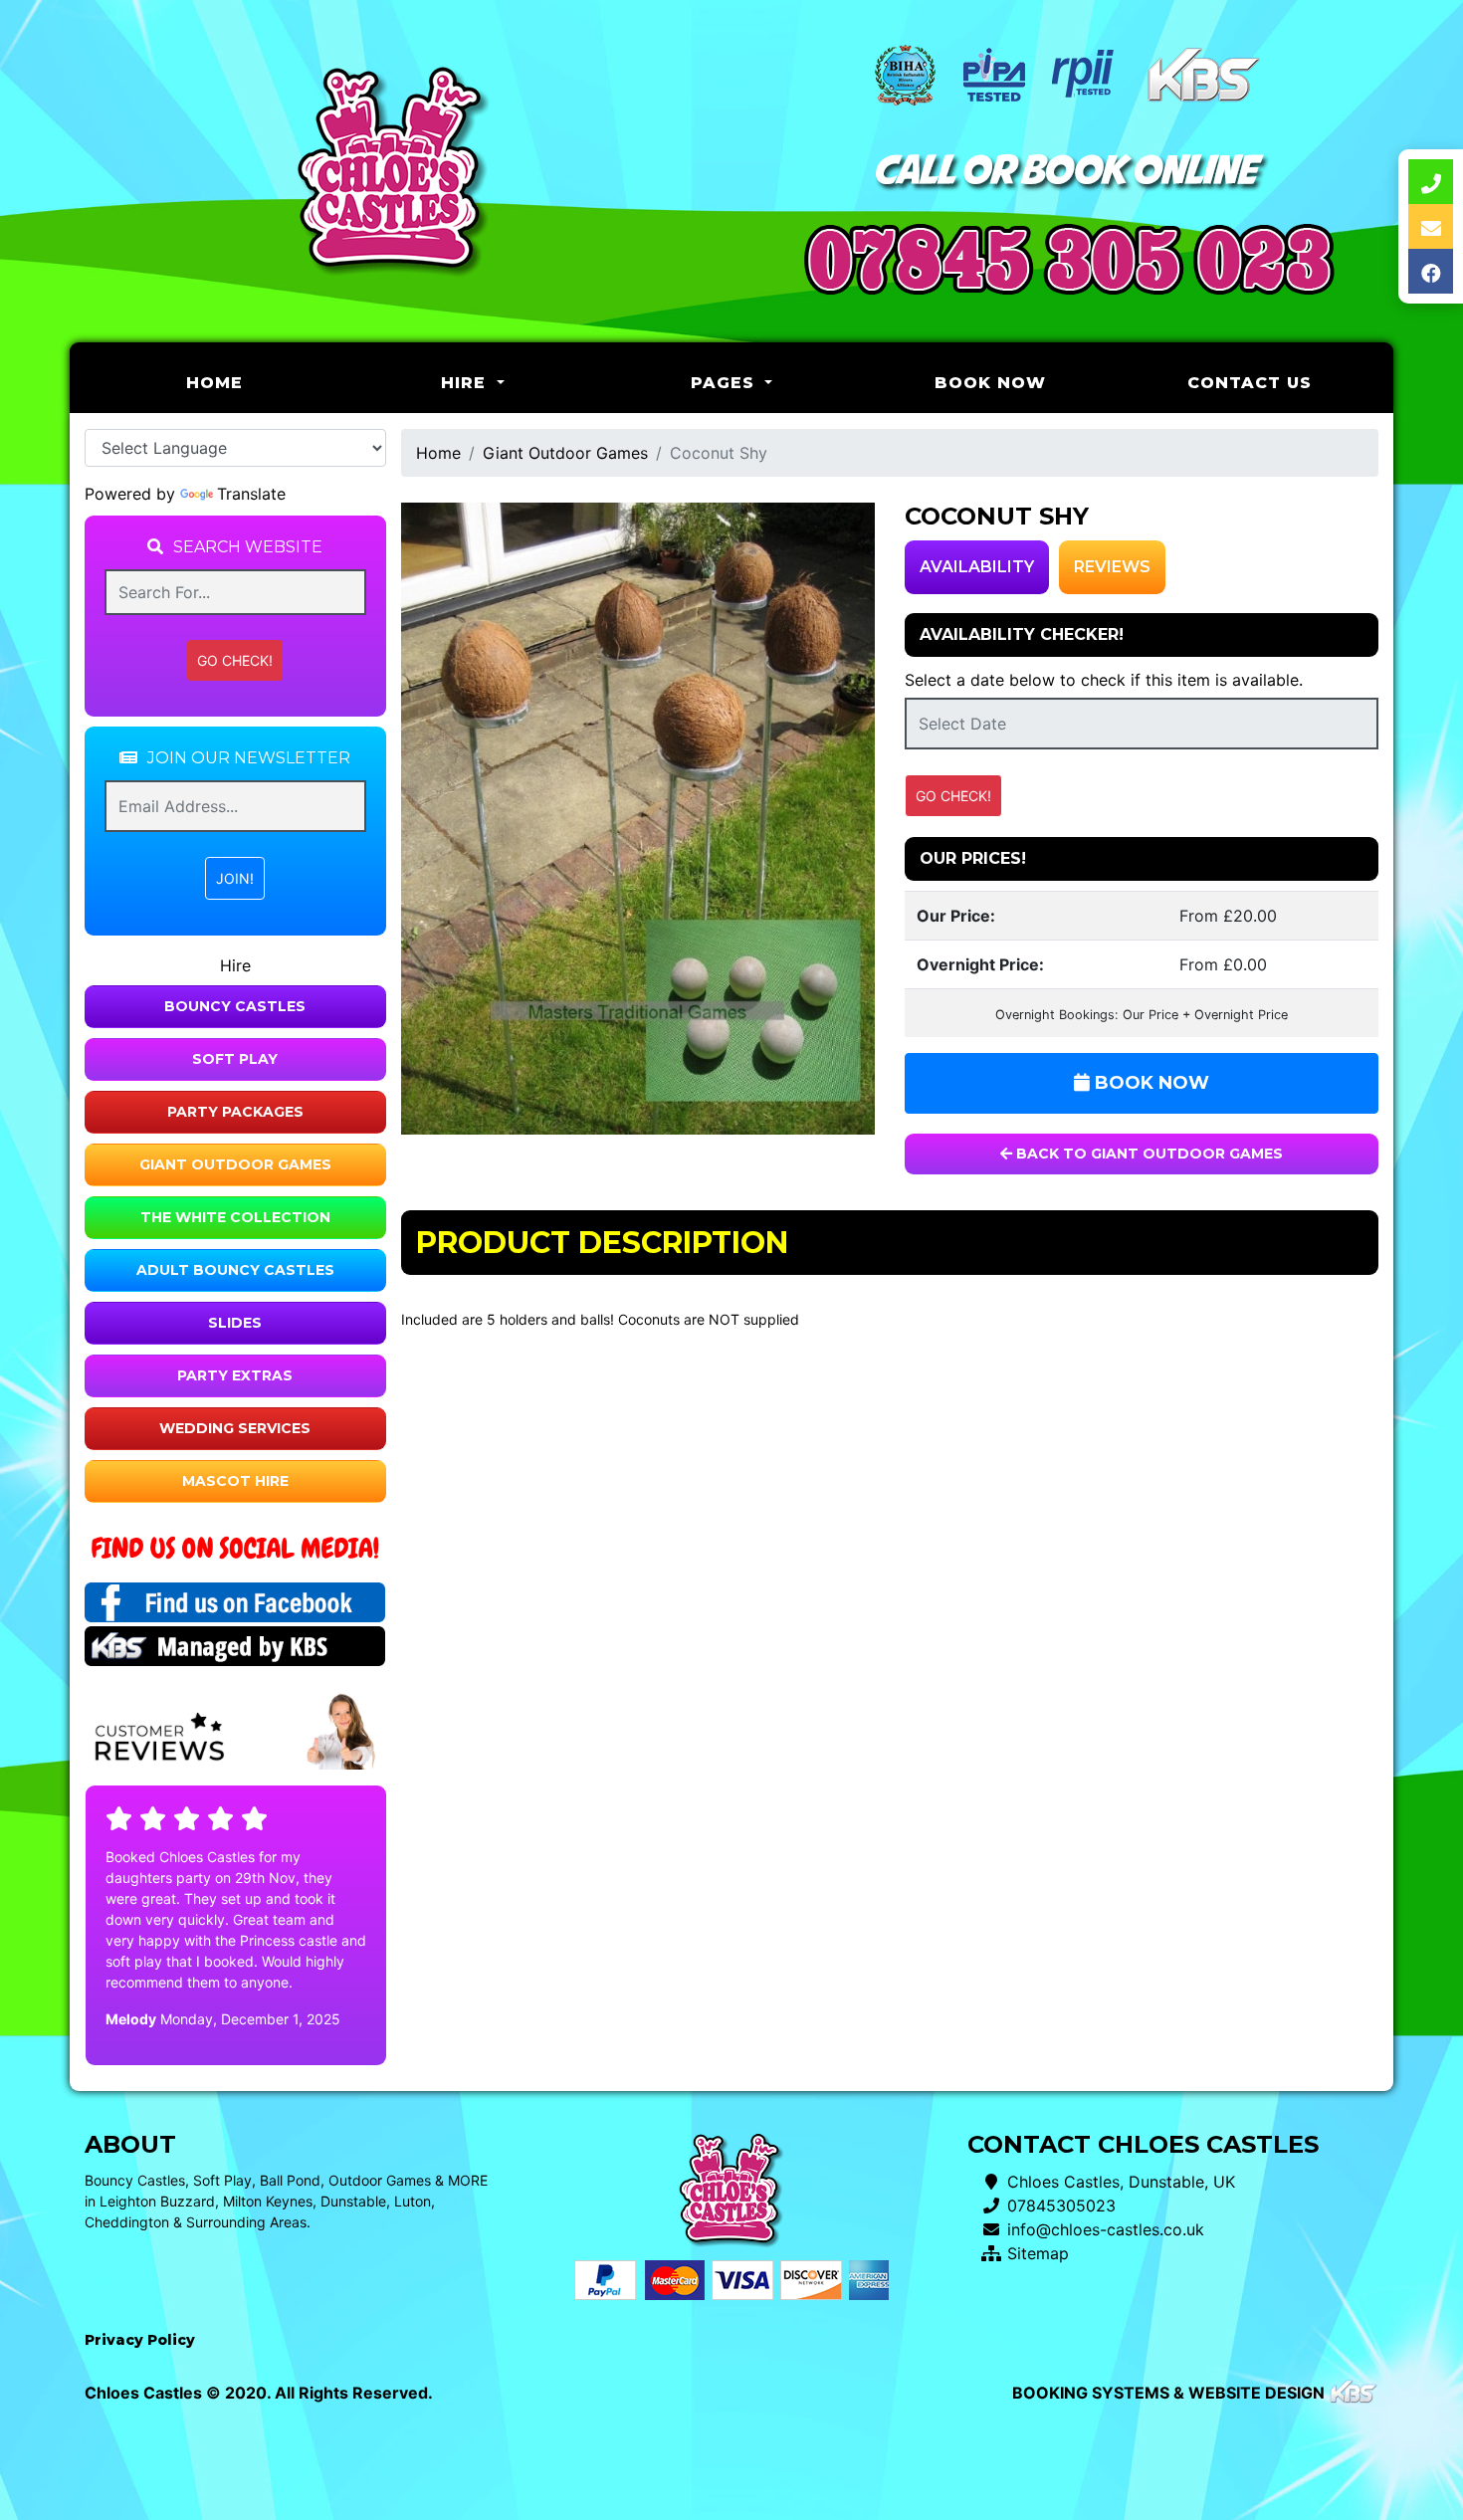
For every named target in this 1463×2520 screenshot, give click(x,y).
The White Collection (235, 1217)
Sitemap (1038, 2253)
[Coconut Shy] (638, 819)
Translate (251, 494)
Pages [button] (726, 383)
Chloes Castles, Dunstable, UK (1121, 2182)
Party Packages (235, 1112)
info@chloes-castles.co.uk (1106, 2229)
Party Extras (235, 1375)
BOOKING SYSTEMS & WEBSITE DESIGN (1168, 2393)
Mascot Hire (235, 1481)
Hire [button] (466, 383)
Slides (235, 1323)
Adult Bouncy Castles (235, 1270)
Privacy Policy (140, 2340)
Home (265, 382)
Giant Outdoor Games (235, 1164)
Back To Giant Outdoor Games (1148, 1154)
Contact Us (1250, 383)
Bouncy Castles (235, 1006)
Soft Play (235, 1059)
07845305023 (1061, 2205)
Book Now (990, 383)
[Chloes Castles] (393, 172)
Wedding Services (235, 1428)
